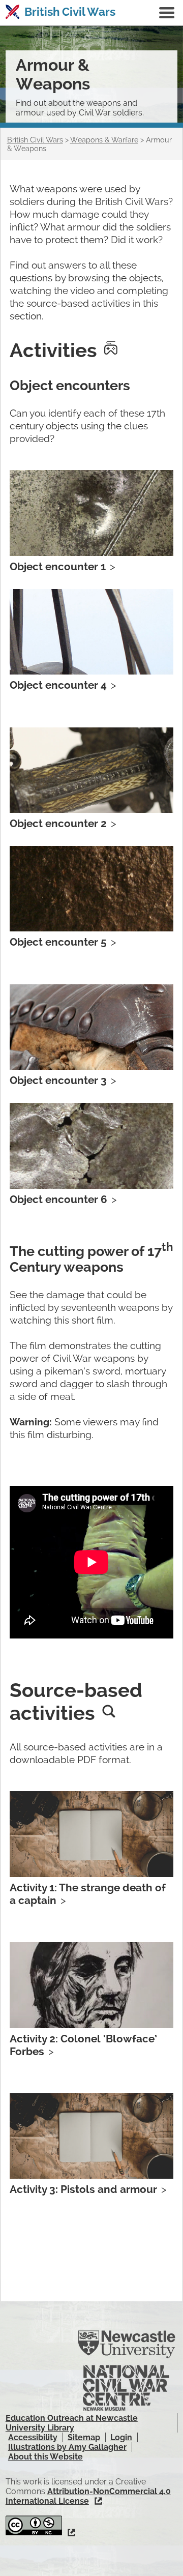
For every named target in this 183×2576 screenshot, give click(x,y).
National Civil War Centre (126, 2388)
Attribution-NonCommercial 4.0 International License (88, 2496)
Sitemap (84, 2437)
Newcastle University (127, 2345)
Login (121, 2437)
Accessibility (33, 2437)
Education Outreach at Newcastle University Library (72, 2423)
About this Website (45, 2457)
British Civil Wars (70, 12)
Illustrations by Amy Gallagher (67, 2447)
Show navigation (167, 13)
